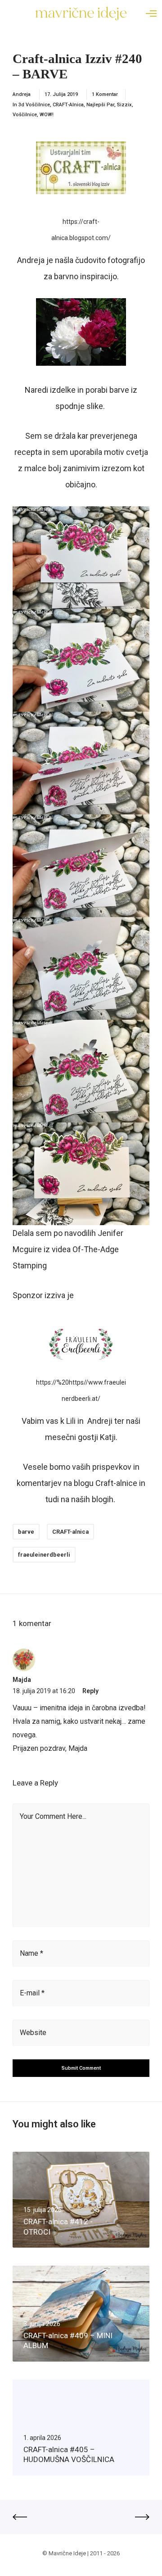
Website (33, 2033)
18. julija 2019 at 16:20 (44, 1691)
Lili (71, 1421)
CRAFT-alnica (68, 105)
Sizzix (124, 105)
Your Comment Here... (53, 1816)
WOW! (47, 115)
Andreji (100, 1421)
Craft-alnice (116, 1483)
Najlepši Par (100, 105)
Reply (90, 1691)
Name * (31, 1953)
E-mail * (32, 1993)
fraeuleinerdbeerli (44, 1555)
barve (26, 1532)
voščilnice (25, 115)
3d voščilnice (34, 105)
